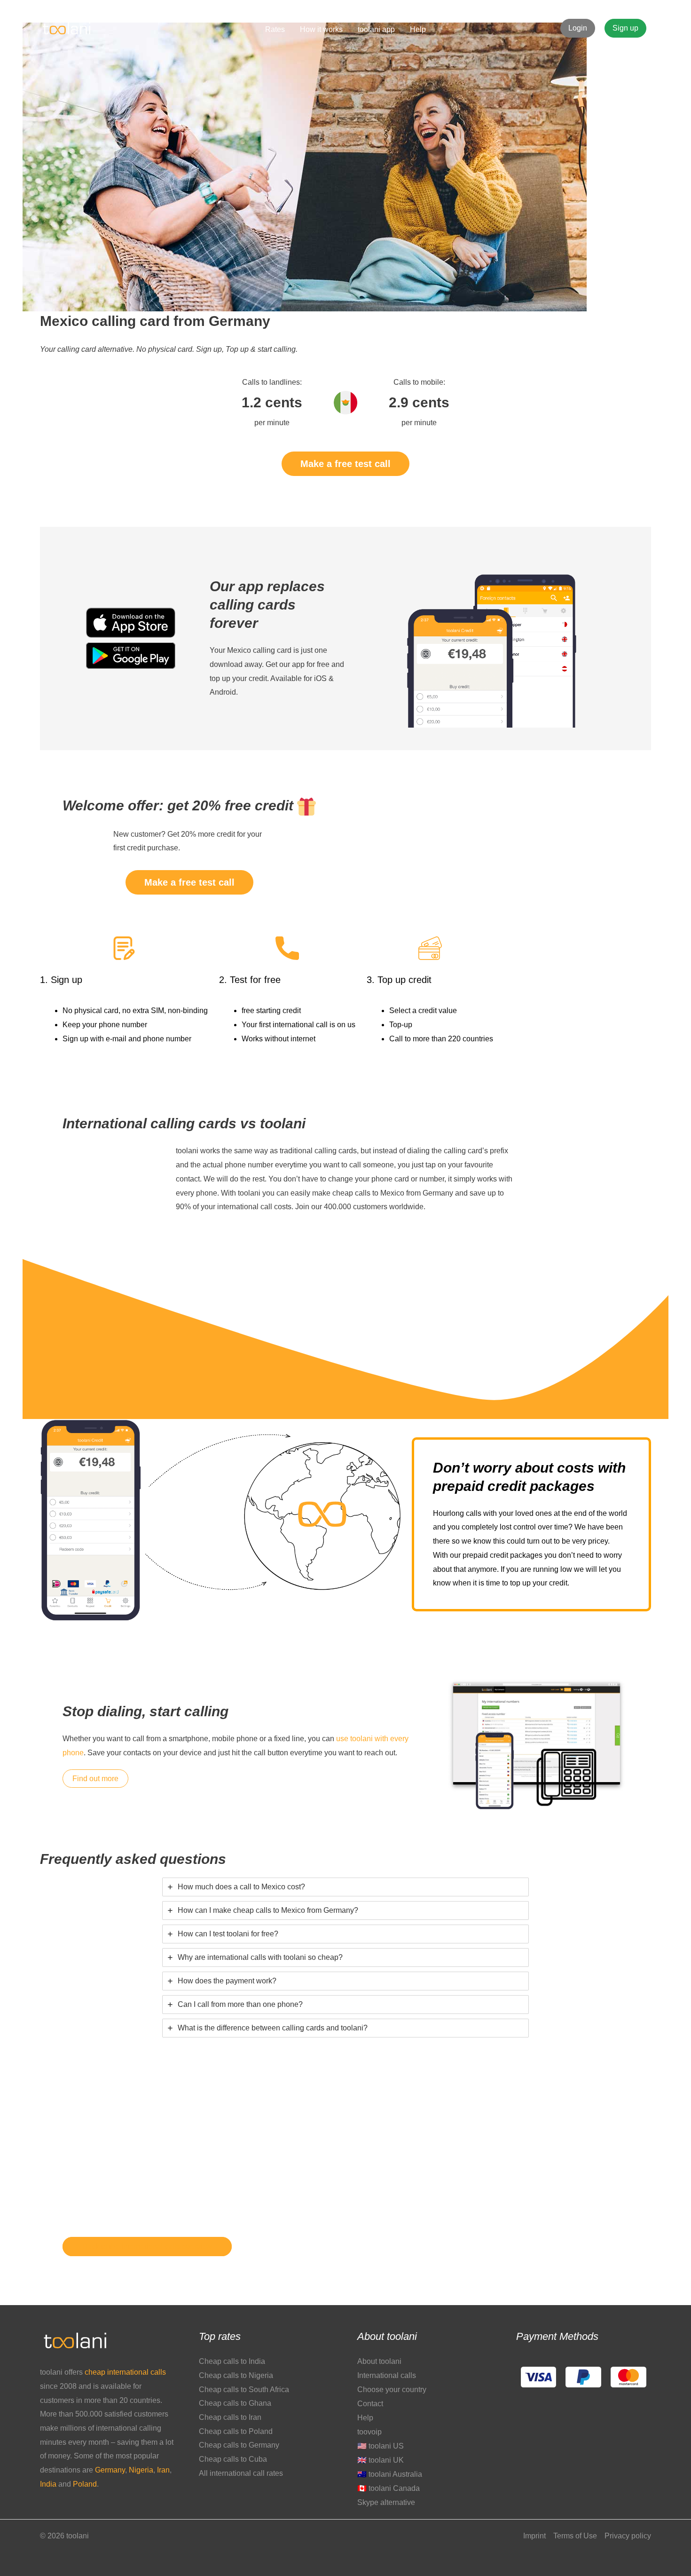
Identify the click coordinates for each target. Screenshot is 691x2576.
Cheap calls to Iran (230, 2417)
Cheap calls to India (232, 2361)
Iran (163, 2470)
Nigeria (141, 2470)
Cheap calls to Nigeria (236, 2375)
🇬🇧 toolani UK (381, 2460)
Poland (85, 2484)
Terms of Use (575, 2536)
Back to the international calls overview (147, 2247)
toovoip (369, 2432)
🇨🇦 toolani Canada (389, 2488)
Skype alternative (386, 2502)
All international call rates (241, 2473)
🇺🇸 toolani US (381, 2446)
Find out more (95, 1779)
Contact (370, 2404)
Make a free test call (345, 464)
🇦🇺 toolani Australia (390, 2474)
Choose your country (392, 2390)
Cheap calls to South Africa (244, 2390)
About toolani (379, 2361)
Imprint (534, 2536)
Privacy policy (628, 2536)
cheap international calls (125, 2372)
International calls (387, 2375)
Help (365, 2418)
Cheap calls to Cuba (233, 2459)
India (49, 2484)
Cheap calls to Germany (239, 2445)
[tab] (345, 1887)
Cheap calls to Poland (236, 2431)
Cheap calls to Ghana (235, 2403)
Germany (110, 2470)
